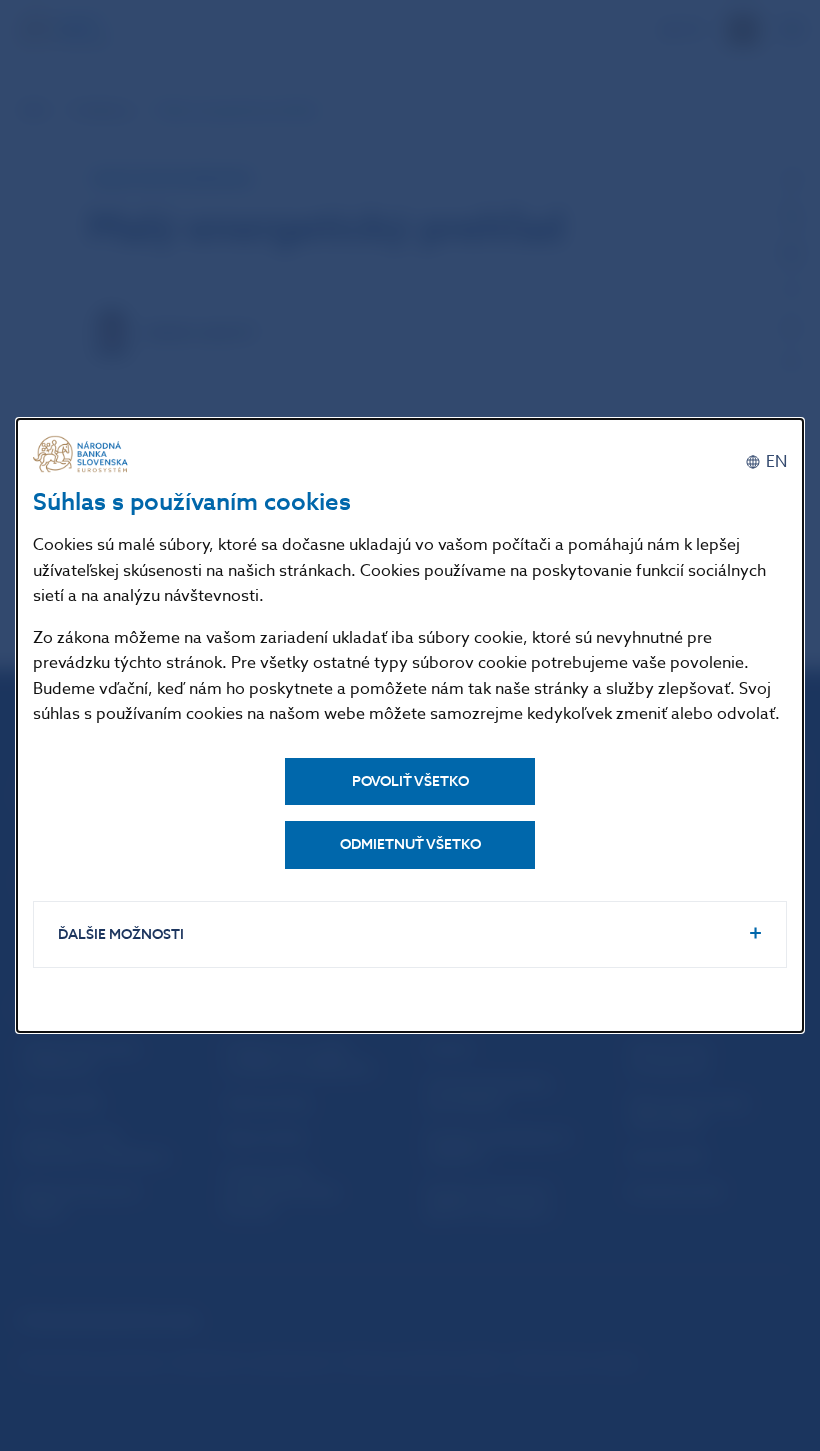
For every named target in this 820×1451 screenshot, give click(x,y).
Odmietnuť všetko (410, 844)
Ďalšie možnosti (121, 934)
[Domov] (83, 454)
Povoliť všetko (410, 781)
